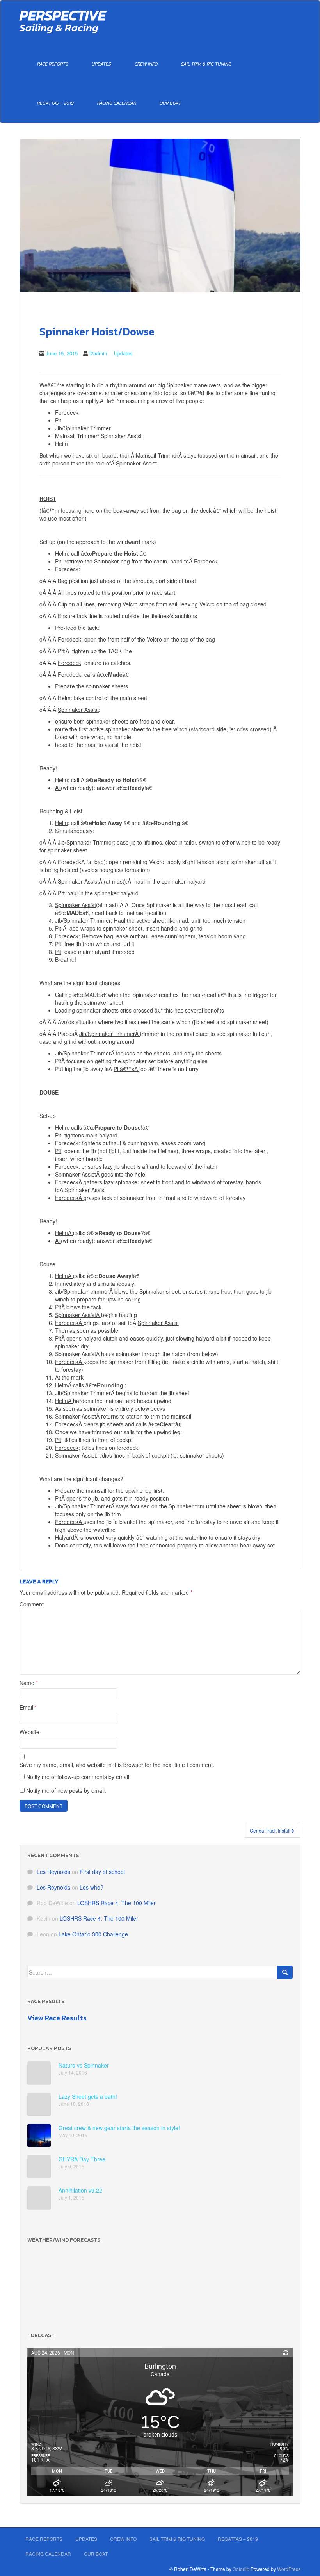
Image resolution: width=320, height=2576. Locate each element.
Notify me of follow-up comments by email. (78, 1777)
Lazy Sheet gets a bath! (88, 2096)
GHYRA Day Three (82, 2159)
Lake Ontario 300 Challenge (93, 1934)
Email (28, 1707)
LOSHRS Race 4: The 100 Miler (116, 1903)
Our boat (170, 103)
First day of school (102, 1872)
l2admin (98, 353)
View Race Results (57, 2018)
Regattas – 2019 (55, 103)
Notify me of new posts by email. (66, 1790)
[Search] (285, 1972)
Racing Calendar (117, 103)
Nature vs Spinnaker (84, 2065)
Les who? (92, 1887)
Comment (32, 1604)
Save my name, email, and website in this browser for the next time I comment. (117, 1765)
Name (29, 1683)
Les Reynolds (53, 1872)
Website (29, 1732)
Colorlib (241, 2569)
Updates (101, 64)
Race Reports (53, 64)
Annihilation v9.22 (80, 2190)
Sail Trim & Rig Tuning (206, 64)
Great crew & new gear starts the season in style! (119, 2128)
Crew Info (146, 64)
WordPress (289, 2569)
